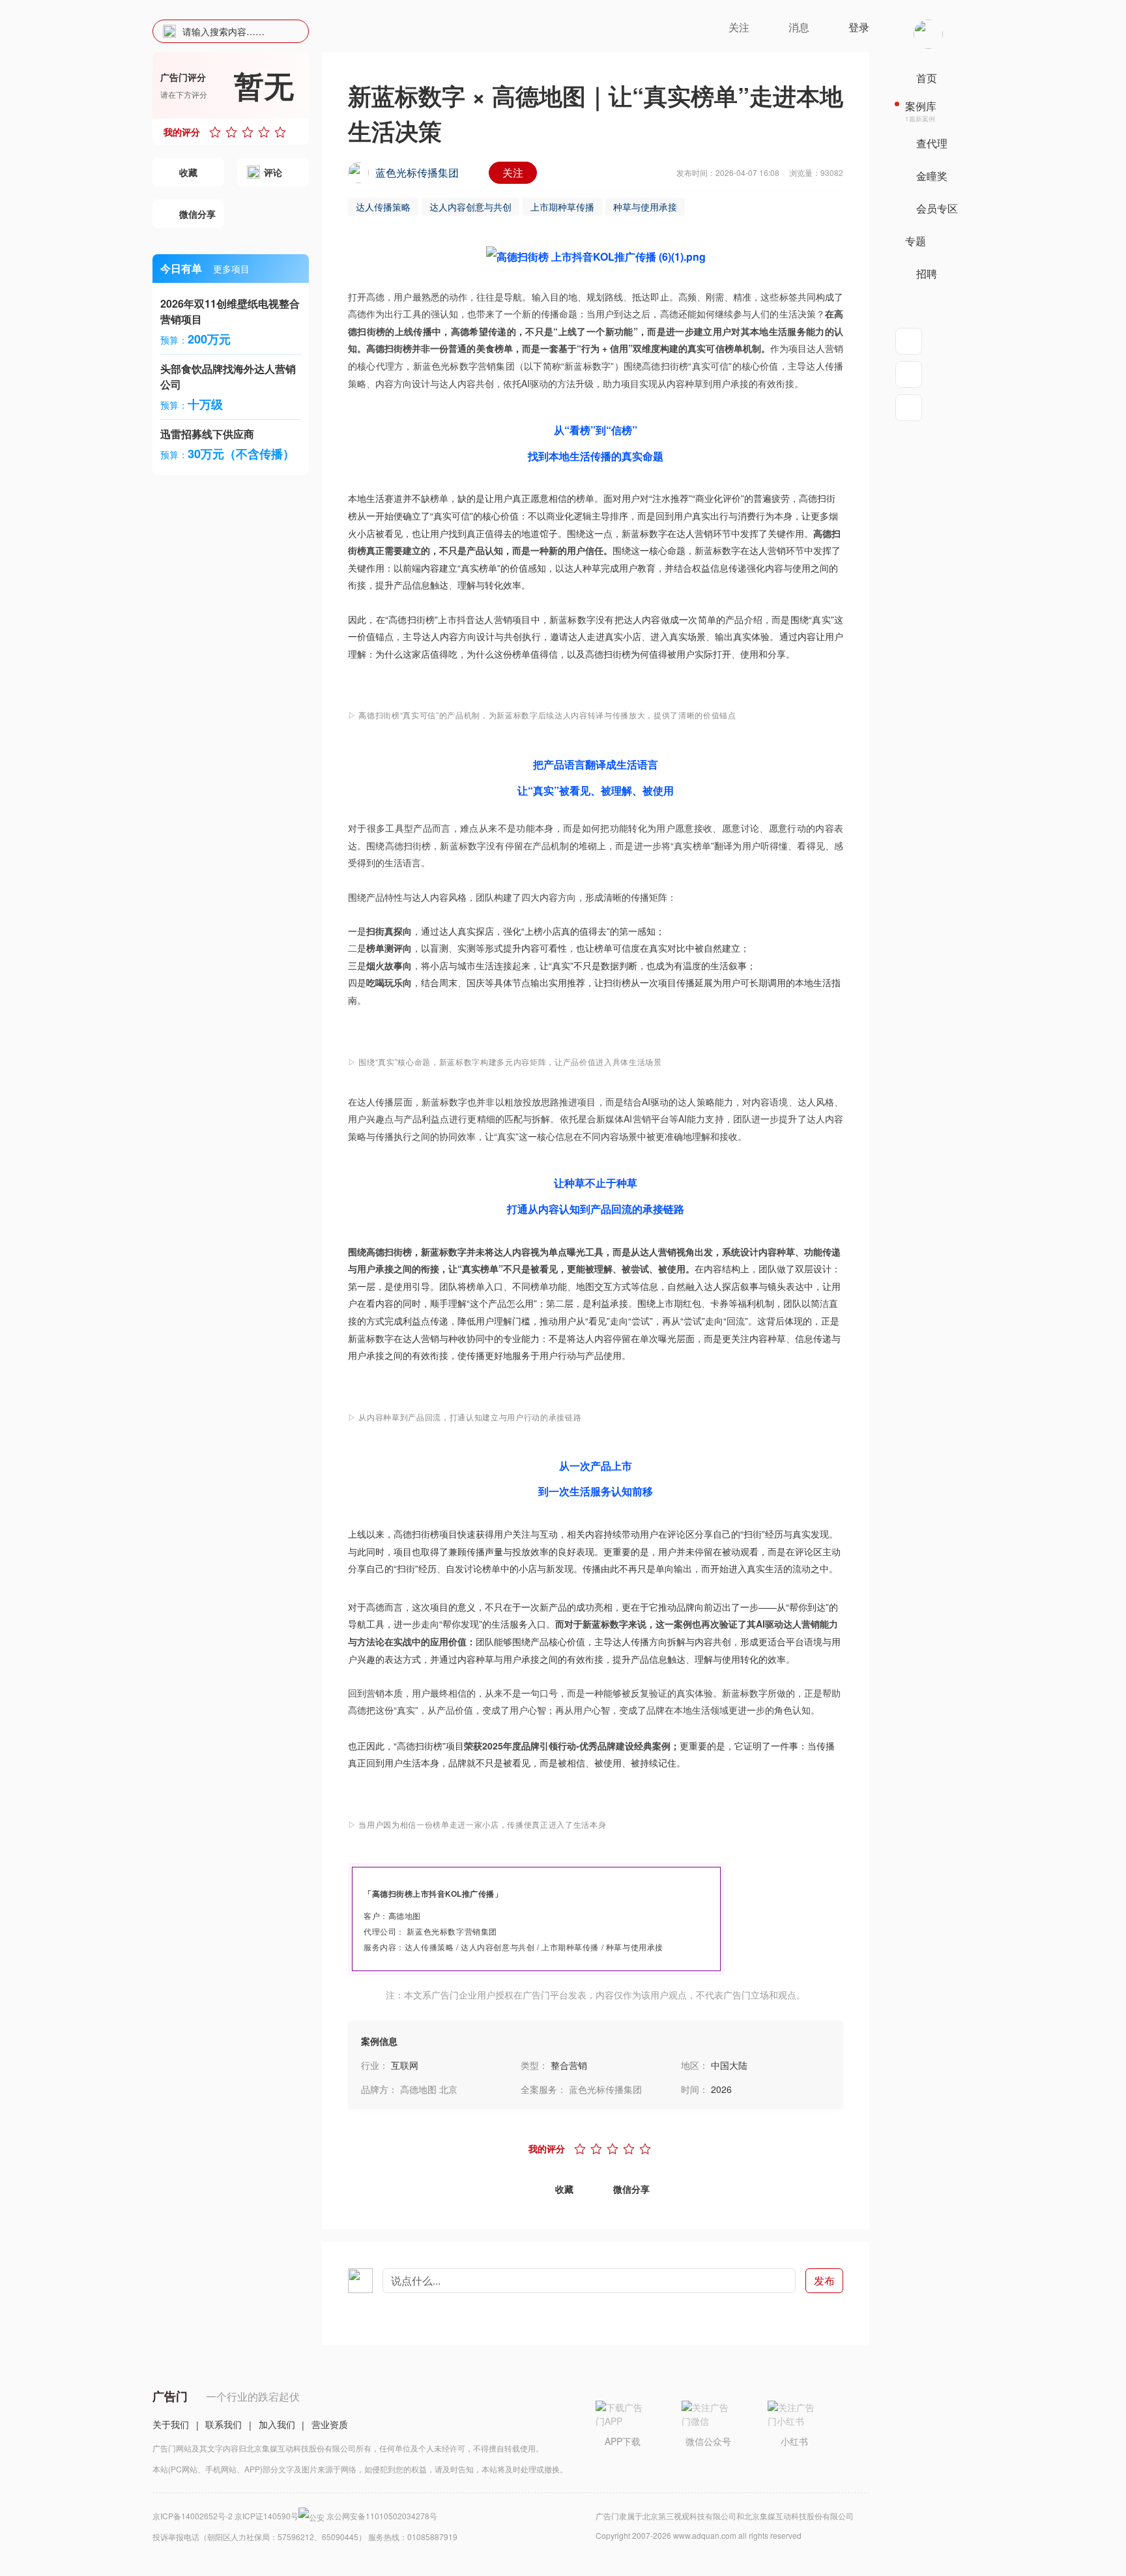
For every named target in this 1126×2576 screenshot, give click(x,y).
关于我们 (171, 2424)
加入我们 (277, 2424)
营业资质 (330, 2424)
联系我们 (224, 2424)
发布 (824, 2280)
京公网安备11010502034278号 (382, 2516)
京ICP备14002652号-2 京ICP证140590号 (225, 2516)
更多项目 (231, 269)
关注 (513, 172)
